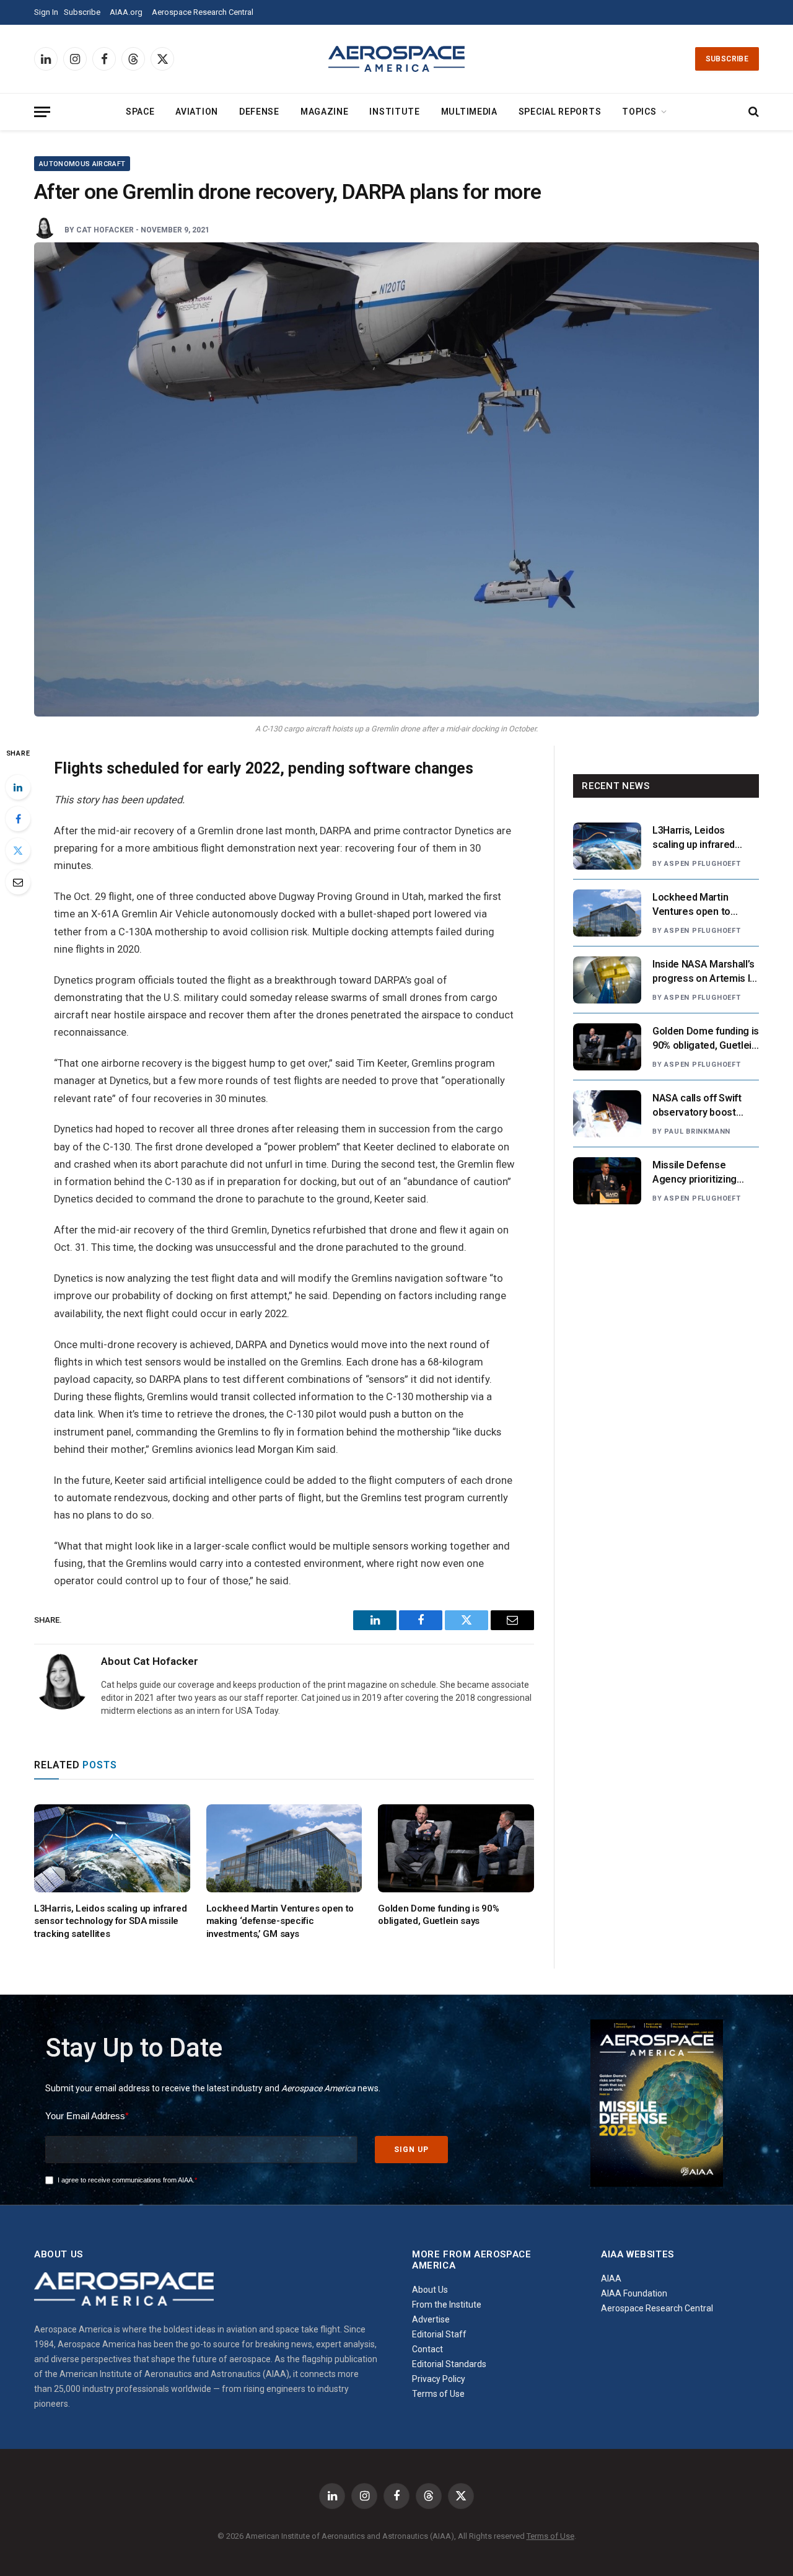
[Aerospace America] (396, 59)
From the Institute (447, 2305)
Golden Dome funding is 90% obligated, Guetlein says (438, 1915)
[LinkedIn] (18, 787)
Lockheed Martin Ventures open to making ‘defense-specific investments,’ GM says (280, 1921)
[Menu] (42, 112)
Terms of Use (438, 2394)
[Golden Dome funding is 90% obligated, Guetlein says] (456, 1848)
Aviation (197, 112)
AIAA (611, 2278)
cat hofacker (105, 230)
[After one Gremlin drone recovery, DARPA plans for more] (396, 479)
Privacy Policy (439, 2379)
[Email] (18, 882)
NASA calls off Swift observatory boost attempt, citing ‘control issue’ (703, 1106)
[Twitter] (18, 850)
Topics (639, 112)
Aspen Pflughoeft (702, 864)
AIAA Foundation (634, 2293)
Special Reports (560, 112)
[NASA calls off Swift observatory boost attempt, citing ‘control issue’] (607, 1114)
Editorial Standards (449, 2364)
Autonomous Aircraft (82, 164)
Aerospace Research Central (203, 12)
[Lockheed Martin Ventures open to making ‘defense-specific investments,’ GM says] (284, 1848)
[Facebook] (18, 819)
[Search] (752, 112)
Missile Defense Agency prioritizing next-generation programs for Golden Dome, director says (699, 1173)
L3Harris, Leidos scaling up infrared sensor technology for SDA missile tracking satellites (110, 1921)
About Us (430, 2290)
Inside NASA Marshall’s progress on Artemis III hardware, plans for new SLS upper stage (706, 972)
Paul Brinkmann (697, 1131)
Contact (427, 2349)
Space (140, 112)
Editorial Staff (439, 2334)
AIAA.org (126, 12)
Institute (394, 112)
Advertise (431, 2319)
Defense (259, 112)
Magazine (325, 112)
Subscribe (82, 12)
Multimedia (469, 112)
